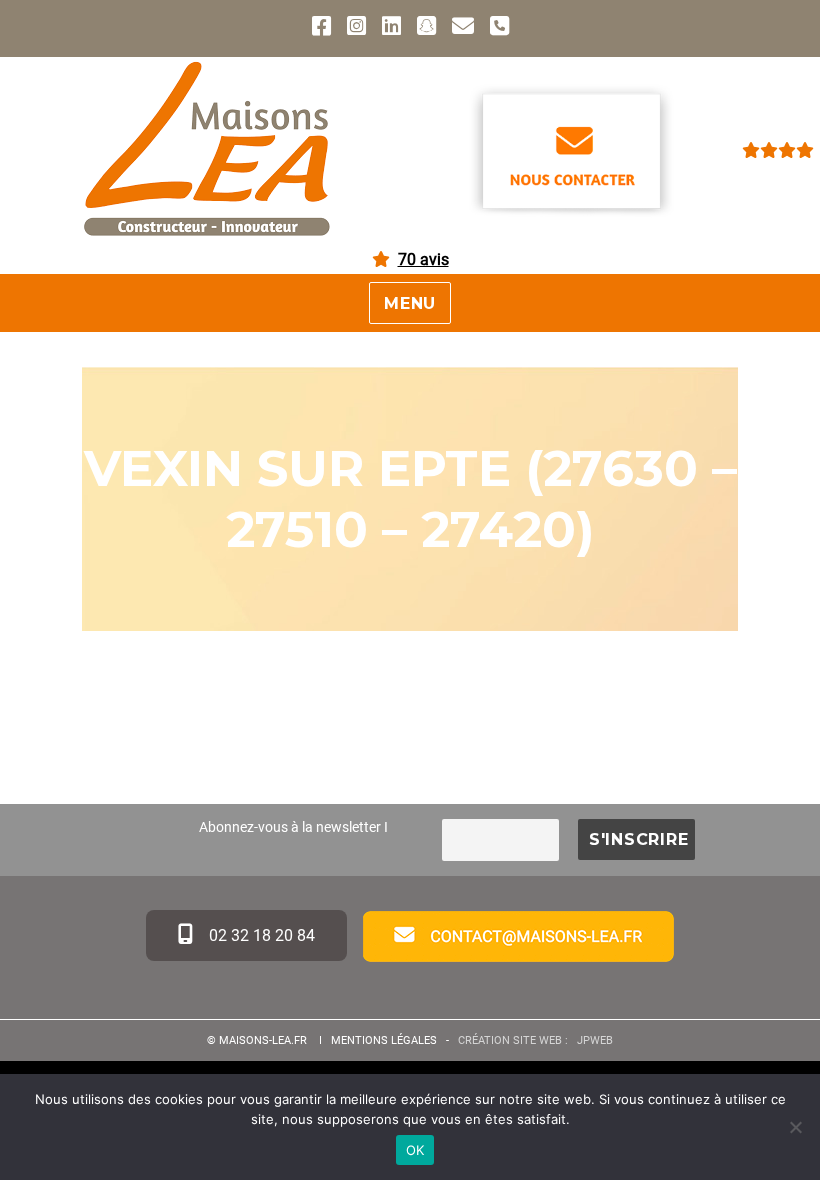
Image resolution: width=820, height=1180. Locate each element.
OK (415, 1150)
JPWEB (595, 1040)
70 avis (423, 259)
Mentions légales (384, 1040)
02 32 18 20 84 (260, 935)
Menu (410, 303)
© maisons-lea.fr (258, 1040)
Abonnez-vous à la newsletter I (293, 827)
